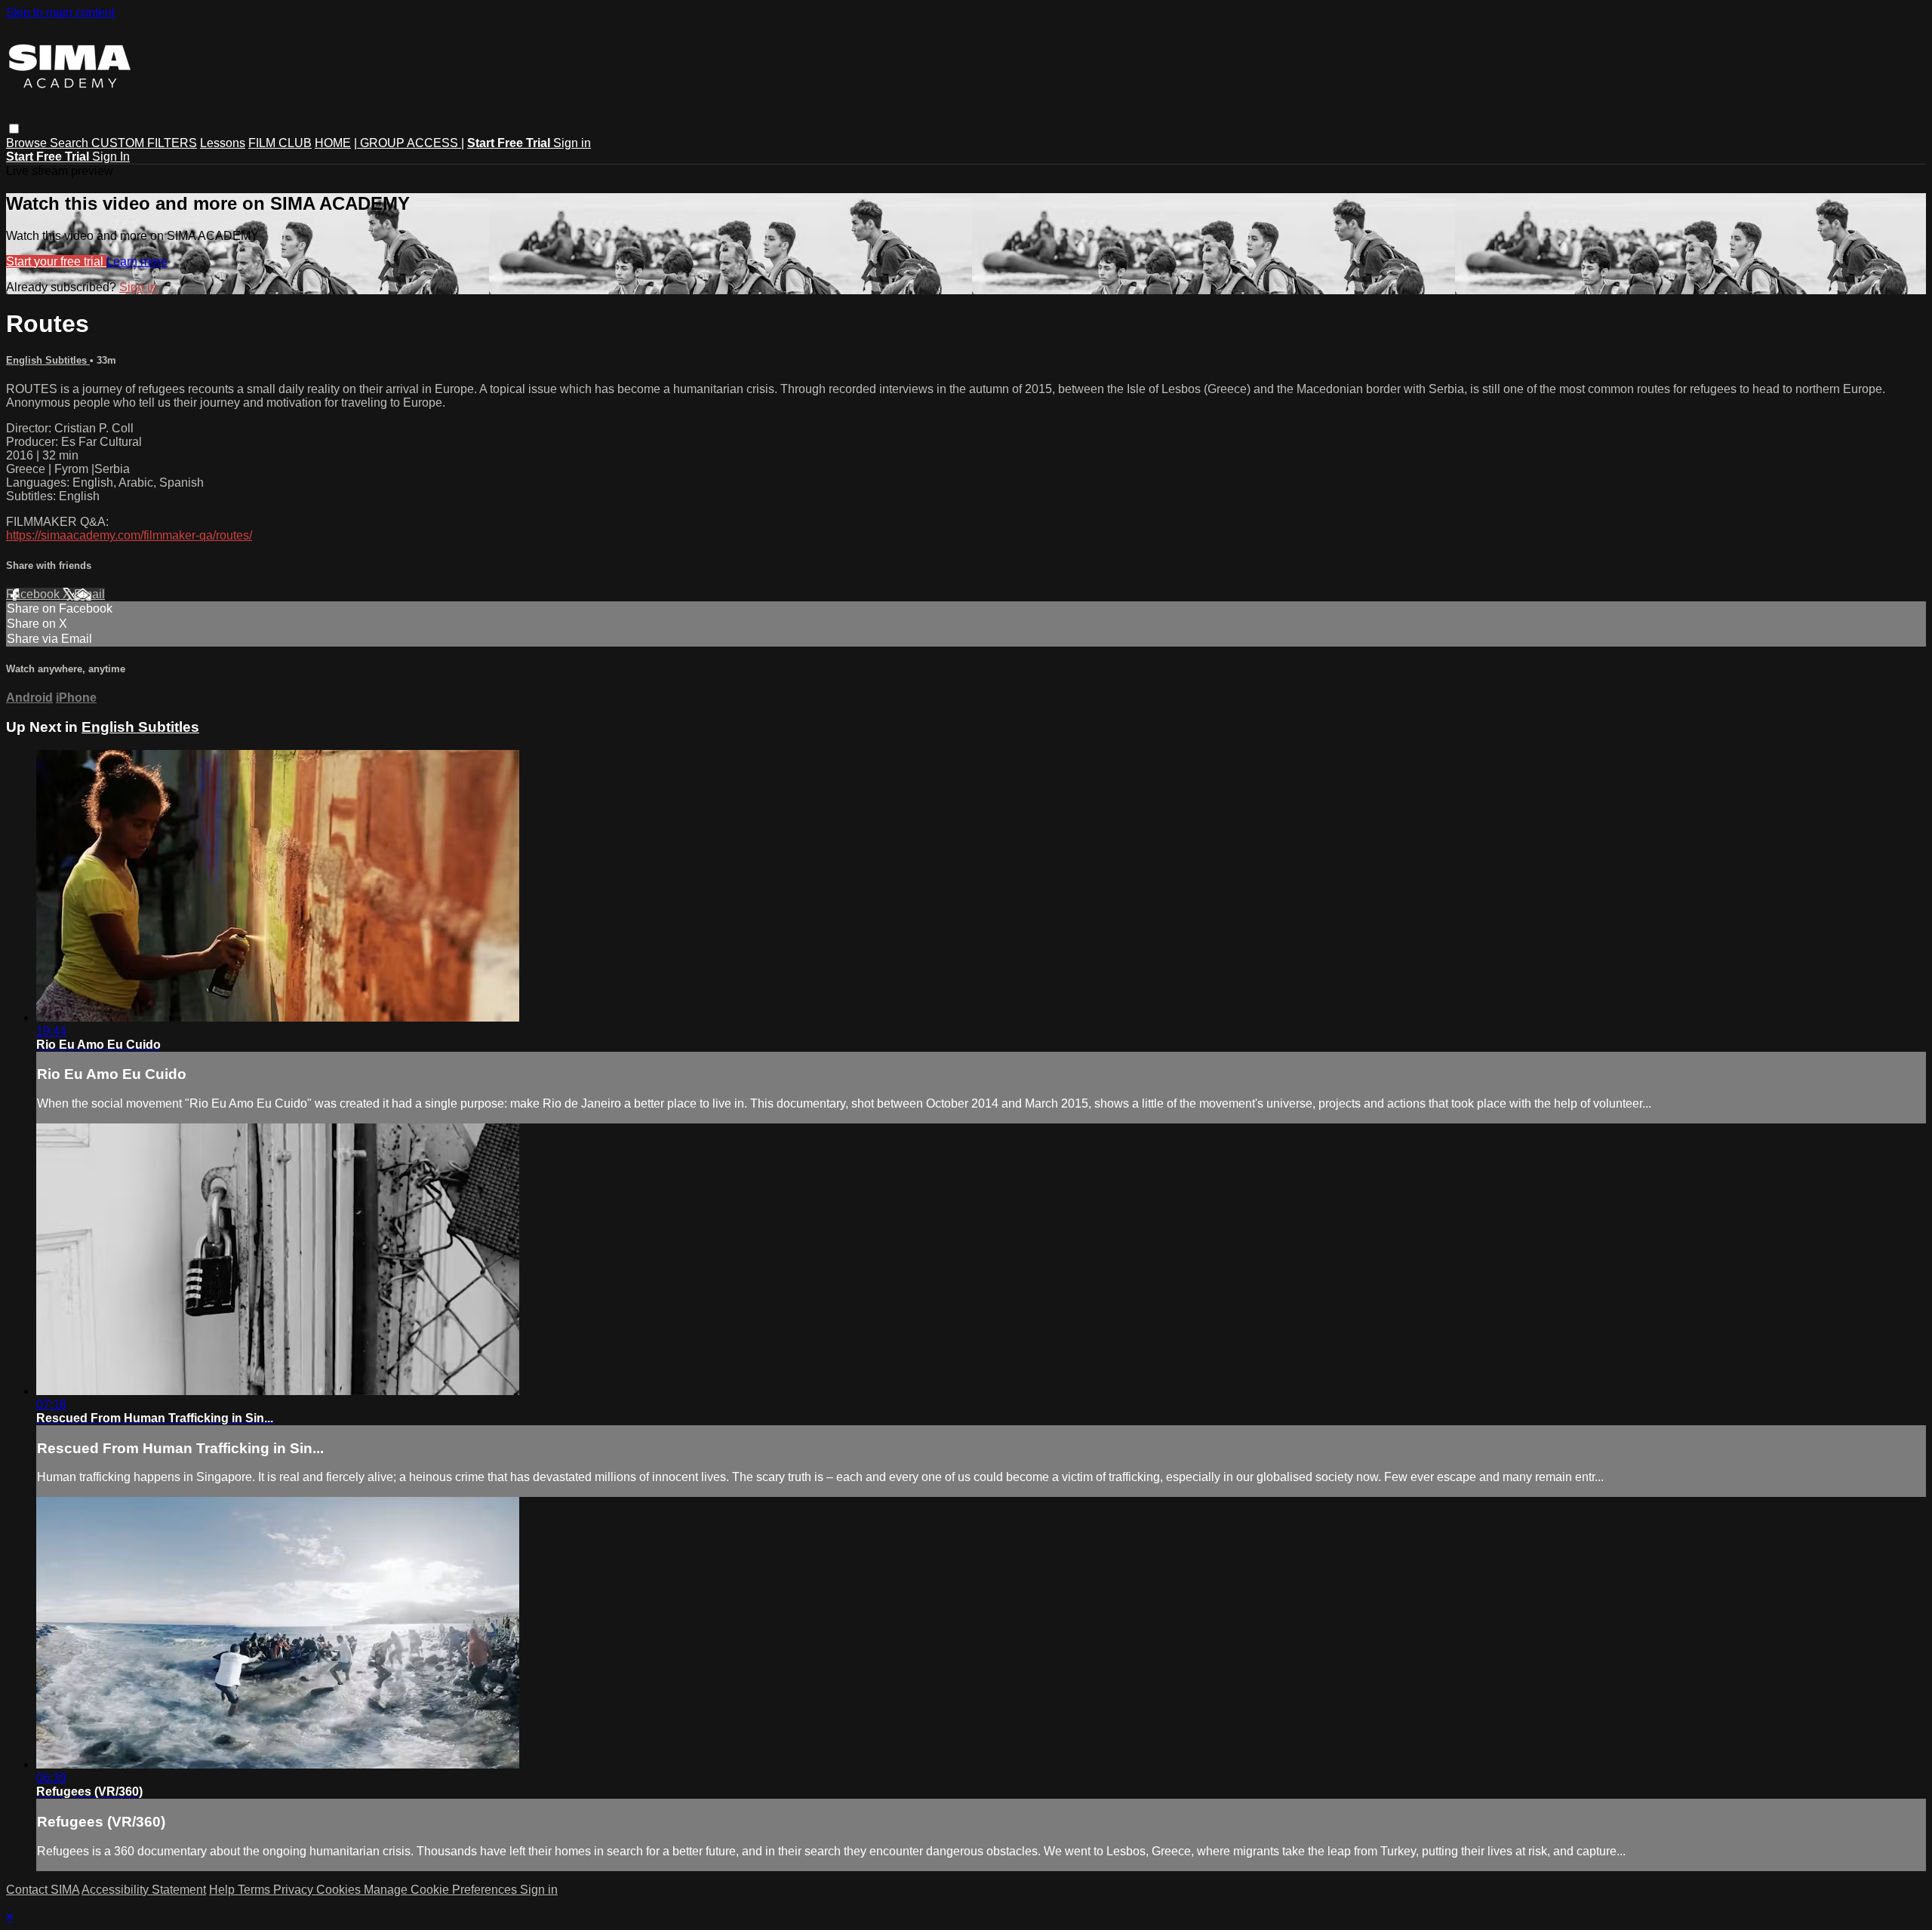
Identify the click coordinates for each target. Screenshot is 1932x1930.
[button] (14, 129)
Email (89, 594)
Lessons (223, 143)
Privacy (295, 1890)
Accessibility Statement (144, 1890)
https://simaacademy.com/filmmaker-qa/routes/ (129, 535)
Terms (255, 1890)
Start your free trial (56, 261)
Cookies (340, 1890)
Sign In (111, 157)
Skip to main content (60, 12)
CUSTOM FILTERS (144, 143)
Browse (28, 143)
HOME (333, 143)
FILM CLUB (280, 143)
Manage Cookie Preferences (442, 1890)
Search (71, 143)
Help (223, 1890)
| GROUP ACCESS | (409, 143)
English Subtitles (48, 360)
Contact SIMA (43, 1890)
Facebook (34, 594)
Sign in (572, 143)
